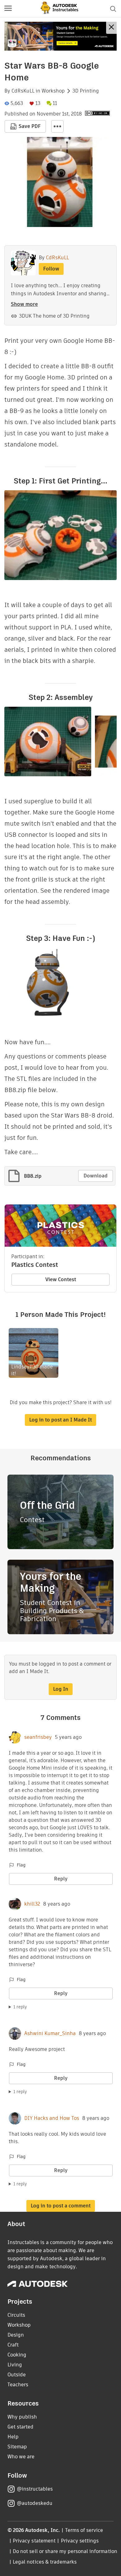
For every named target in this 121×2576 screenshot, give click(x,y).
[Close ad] (111, 28)
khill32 (32, 1904)
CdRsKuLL (23, 91)
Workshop (53, 91)
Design (16, 2335)
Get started (20, 2427)
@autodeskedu (35, 2503)
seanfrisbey (38, 1737)
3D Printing (86, 91)
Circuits (16, 2315)
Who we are (21, 2457)
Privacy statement (34, 2541)
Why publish (22, 2417)
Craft (13, 2345)
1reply (20, 2007)
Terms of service (84, 2530)
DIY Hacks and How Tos (52, 2118)
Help (13, 2437)
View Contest (61, 1279)
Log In (61, 1689)
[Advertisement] (60, 36)
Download (96, 1176)
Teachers (18, 2385)
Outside (17, 2375)
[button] (8, 9)
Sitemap (17, 2447)
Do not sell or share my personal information (65, 2551)
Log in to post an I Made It (60, 1420)
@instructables (35, 2489)
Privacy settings (80, 2541)
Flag (21, 1865)
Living (15, 2365)
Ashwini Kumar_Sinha (50, 2034)
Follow (51, 269)
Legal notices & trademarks (45, 2562)
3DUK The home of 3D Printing (54, 316)
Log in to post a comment (61, 2206)
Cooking (17, 2355)
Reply (61, 1879)
